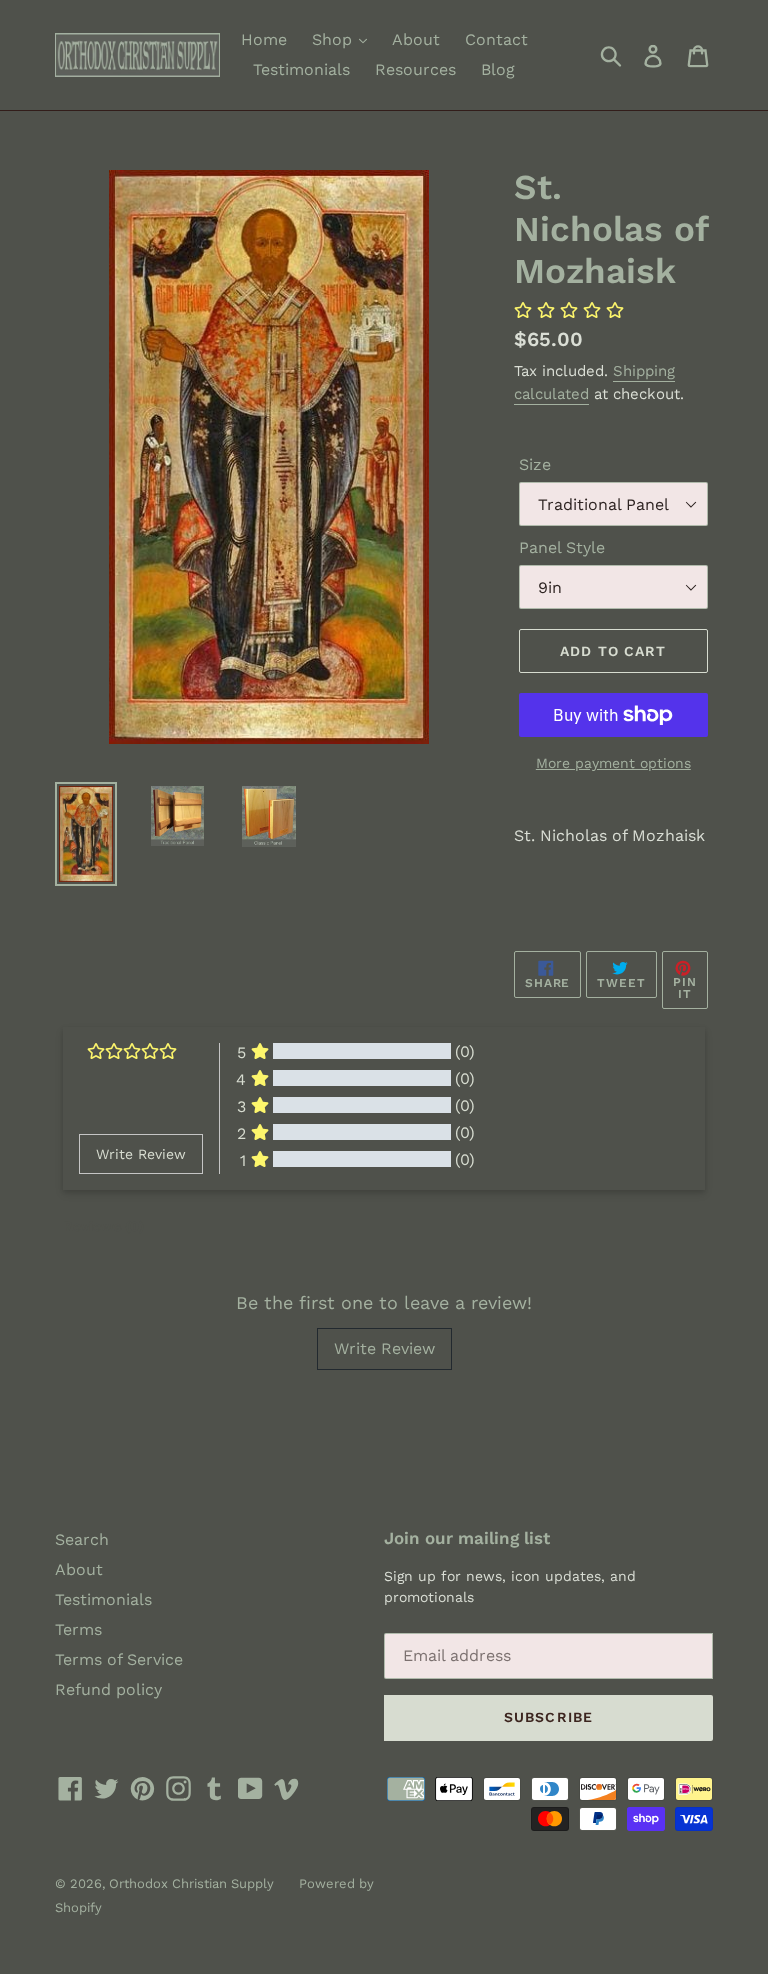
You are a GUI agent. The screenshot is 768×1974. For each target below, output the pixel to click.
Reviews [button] (103, 1226)
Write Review (384, 1348)
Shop (334, 39)
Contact (496, 39)
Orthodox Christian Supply (191, 1883)
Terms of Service (119, 1659)
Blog (498, 69)
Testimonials (301, 69)
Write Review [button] (141, 1154)
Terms (78, 1629)
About (416, 39)
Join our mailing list (467, 1538)
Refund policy (108, 1689)
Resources (415, 69)
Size (535, 464)
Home (264, 39)
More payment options (613, 763)
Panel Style (562, 547)
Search (82, 1539)
